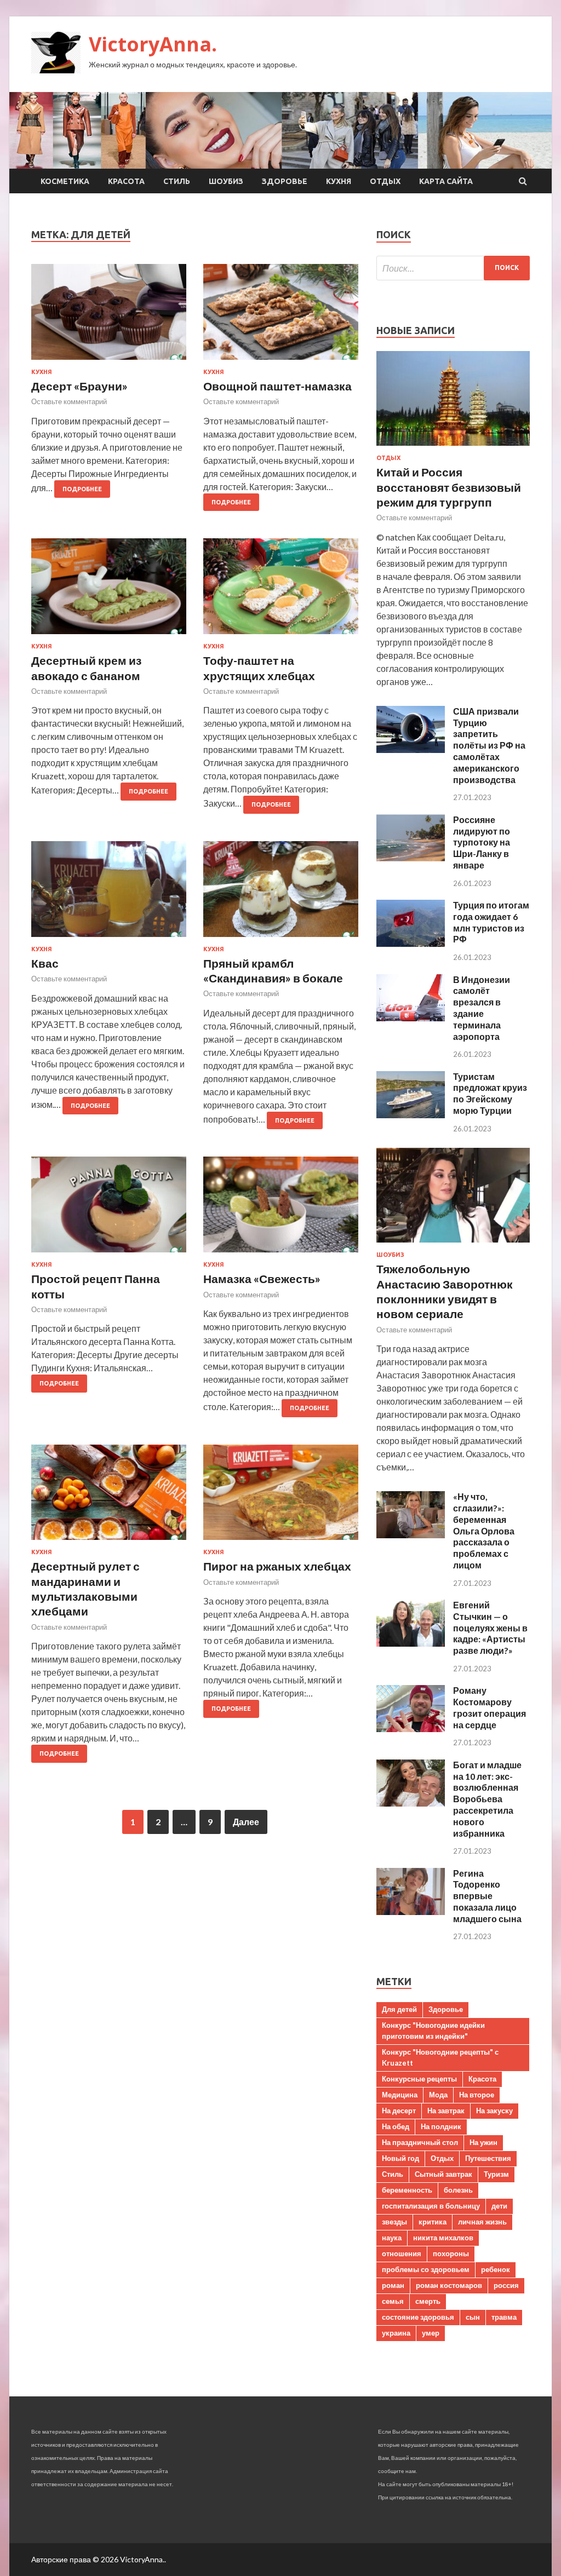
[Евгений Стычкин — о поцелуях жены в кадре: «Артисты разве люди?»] (411, 1643)
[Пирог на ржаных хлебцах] (281, 1497)
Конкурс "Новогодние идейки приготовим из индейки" (433, 2031)
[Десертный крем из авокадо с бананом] (109, 591)
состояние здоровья (418, 2317)
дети (499, 2206)
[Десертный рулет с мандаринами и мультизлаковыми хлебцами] (109, 1497)
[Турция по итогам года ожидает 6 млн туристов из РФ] (411, 943)
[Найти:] (453, 268)
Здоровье (285, 181)
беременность (407, 2190)
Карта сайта (446, 181)
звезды (394, 2222)
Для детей (399, 2009)
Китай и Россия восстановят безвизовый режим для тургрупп (449, 487)
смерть (428, 2301)
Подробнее (82, 489)
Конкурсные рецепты (419, 2079)
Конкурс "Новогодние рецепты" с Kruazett (440, 2057)
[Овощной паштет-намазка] (281, 316)
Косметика (65, 181)
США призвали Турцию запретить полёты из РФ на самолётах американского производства (489, 745)
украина (396, 2333)
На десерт (399, 2111)
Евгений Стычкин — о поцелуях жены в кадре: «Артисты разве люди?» (490, 1628)
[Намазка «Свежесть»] (281, 1209)
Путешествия (488, 2158)
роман (393, 2285)
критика (433, 2222)
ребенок (496, 2269)
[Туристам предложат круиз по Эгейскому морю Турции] (411, 1115)
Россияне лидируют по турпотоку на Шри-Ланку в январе (482, 842)
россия (506, 2285)
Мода (438, 2095)
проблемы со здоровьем (426, 2269)
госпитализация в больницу (431, 2206)
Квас (45, 963)
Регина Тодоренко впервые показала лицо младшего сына (487, 1896)
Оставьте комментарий (69, 401)
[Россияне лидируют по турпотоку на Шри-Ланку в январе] (411, 858)
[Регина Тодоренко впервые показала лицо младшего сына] (411, 1911)
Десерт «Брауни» (79, 386)
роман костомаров (449, 2285)
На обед (396, 2126)
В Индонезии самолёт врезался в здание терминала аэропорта (482, 1008)
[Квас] (109, 893)
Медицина (400, 2095)
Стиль (177, 181)
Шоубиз (226, 181)
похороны (451, 2253)
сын (473, 2317)
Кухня (339, 181)
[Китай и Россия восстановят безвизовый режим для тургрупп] (453, 448)
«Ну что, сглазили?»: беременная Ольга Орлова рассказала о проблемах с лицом (484, 1531)
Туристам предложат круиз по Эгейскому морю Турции (490, 1093)
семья (393, 2301)
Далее (246, 1822)
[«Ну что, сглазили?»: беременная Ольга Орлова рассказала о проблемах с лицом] (411, 1535)
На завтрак (446, 2111)
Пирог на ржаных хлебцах (277, 1566)
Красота (126, 181)
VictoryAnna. (153, 44)
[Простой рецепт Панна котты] (109, 1209)
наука (392, 2238)
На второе (477, 2095)
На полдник (441, 2126)
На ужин (483, 2142)
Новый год (400, 2158)
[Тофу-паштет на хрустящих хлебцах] (281, 591)
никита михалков (443, 2238)
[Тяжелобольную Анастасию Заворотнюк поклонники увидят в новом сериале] (453, 1244)
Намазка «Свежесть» (262, 1278)
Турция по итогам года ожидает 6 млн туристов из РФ (491, 922)
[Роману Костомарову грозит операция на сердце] (411, 1729)
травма (504, 2317)
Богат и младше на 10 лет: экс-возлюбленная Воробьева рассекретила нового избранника (487, 1799)
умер (431, 2333)
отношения (402, 2253)
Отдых (385, 181)
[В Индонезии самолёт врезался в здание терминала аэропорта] (411, 1018)
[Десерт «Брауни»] (109, 316)
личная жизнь (482, 2222)
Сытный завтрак (443, 2174)
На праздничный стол (420, 2142)
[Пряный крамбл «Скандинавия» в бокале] (281, 893)
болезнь (458, 2190)
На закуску (494, 2111)
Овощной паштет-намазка (277, 386)
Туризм (496, 2174)
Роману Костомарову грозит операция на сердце (490, 1707)
